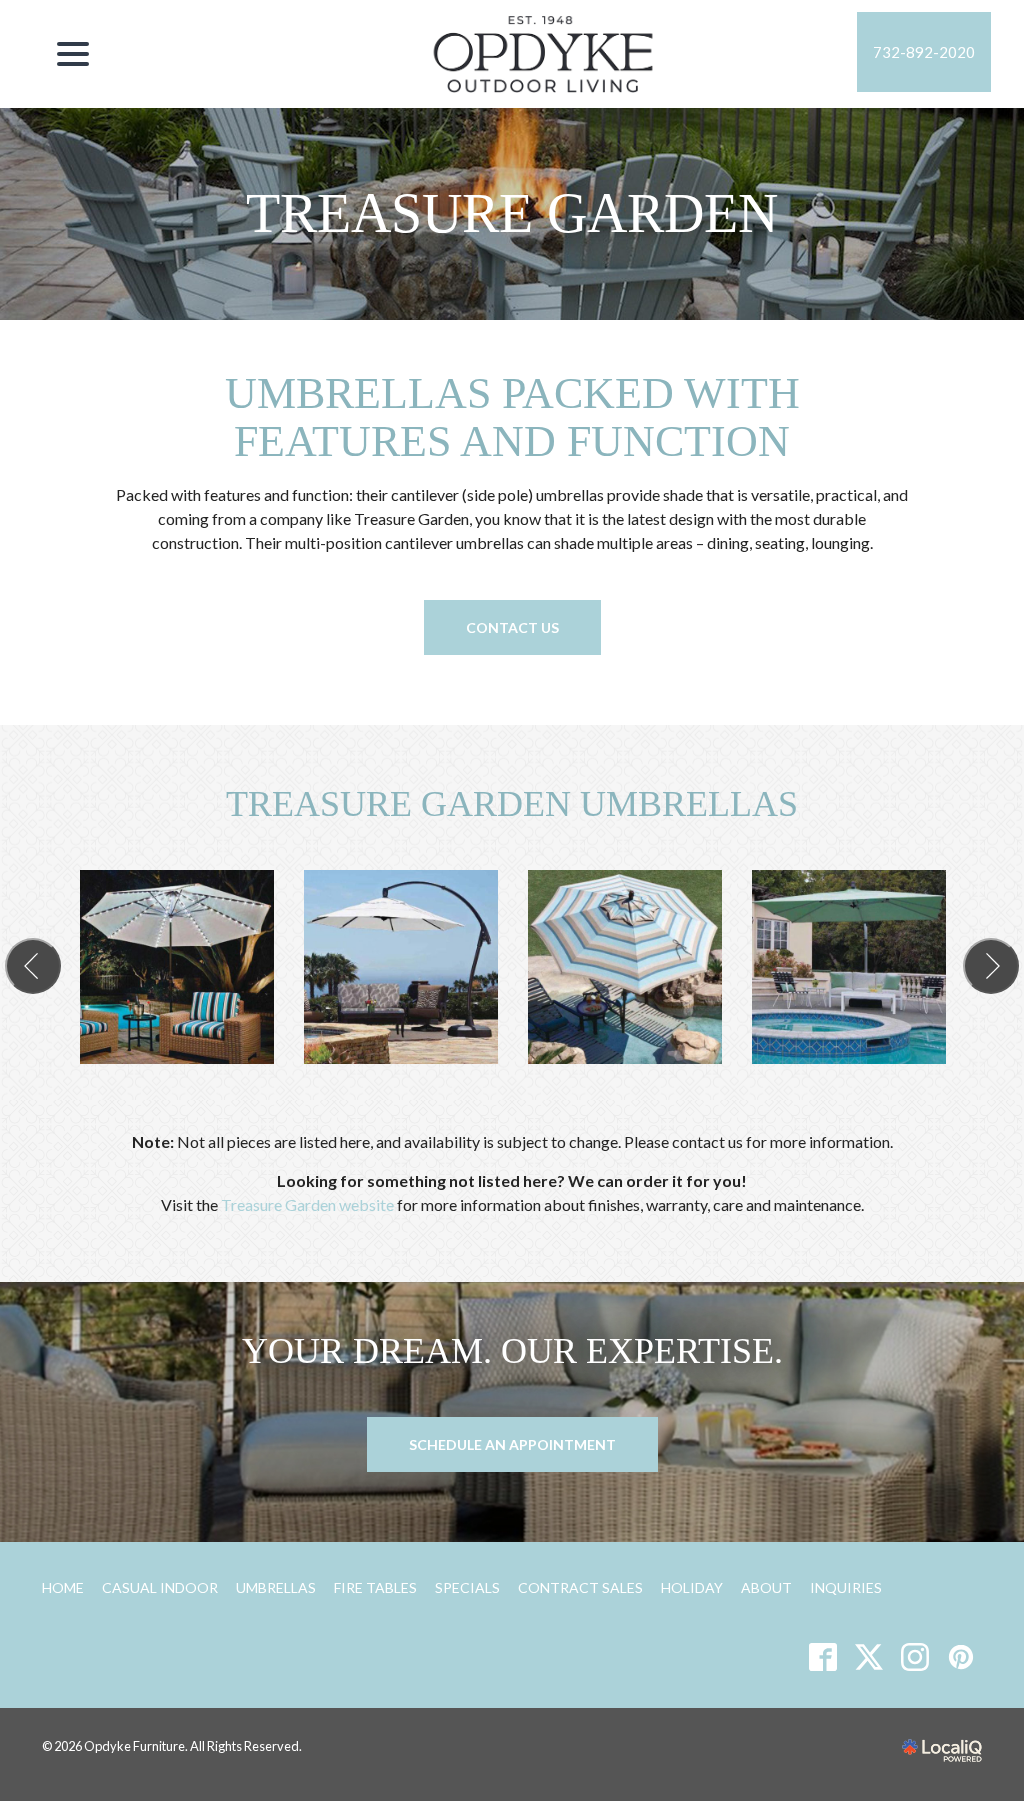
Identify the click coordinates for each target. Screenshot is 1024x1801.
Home (63, 1587)
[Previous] (33, 966)
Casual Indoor (160, 1587)
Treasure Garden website (307, 1204)
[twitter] (868, 1656)
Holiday (692, 1587)
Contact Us (512, 627)
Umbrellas (276, 1587)
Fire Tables (375, 1587)
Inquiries (846, 1587)
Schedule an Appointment (512, 1444)
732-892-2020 (924, 52)
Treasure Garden (512, 213)
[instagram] (914, 1656)
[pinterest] (960, 1656)
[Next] (991, 966)
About (766, 1587)
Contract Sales (580, 1587)
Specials (467, 1587)
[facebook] (822, 1656)
